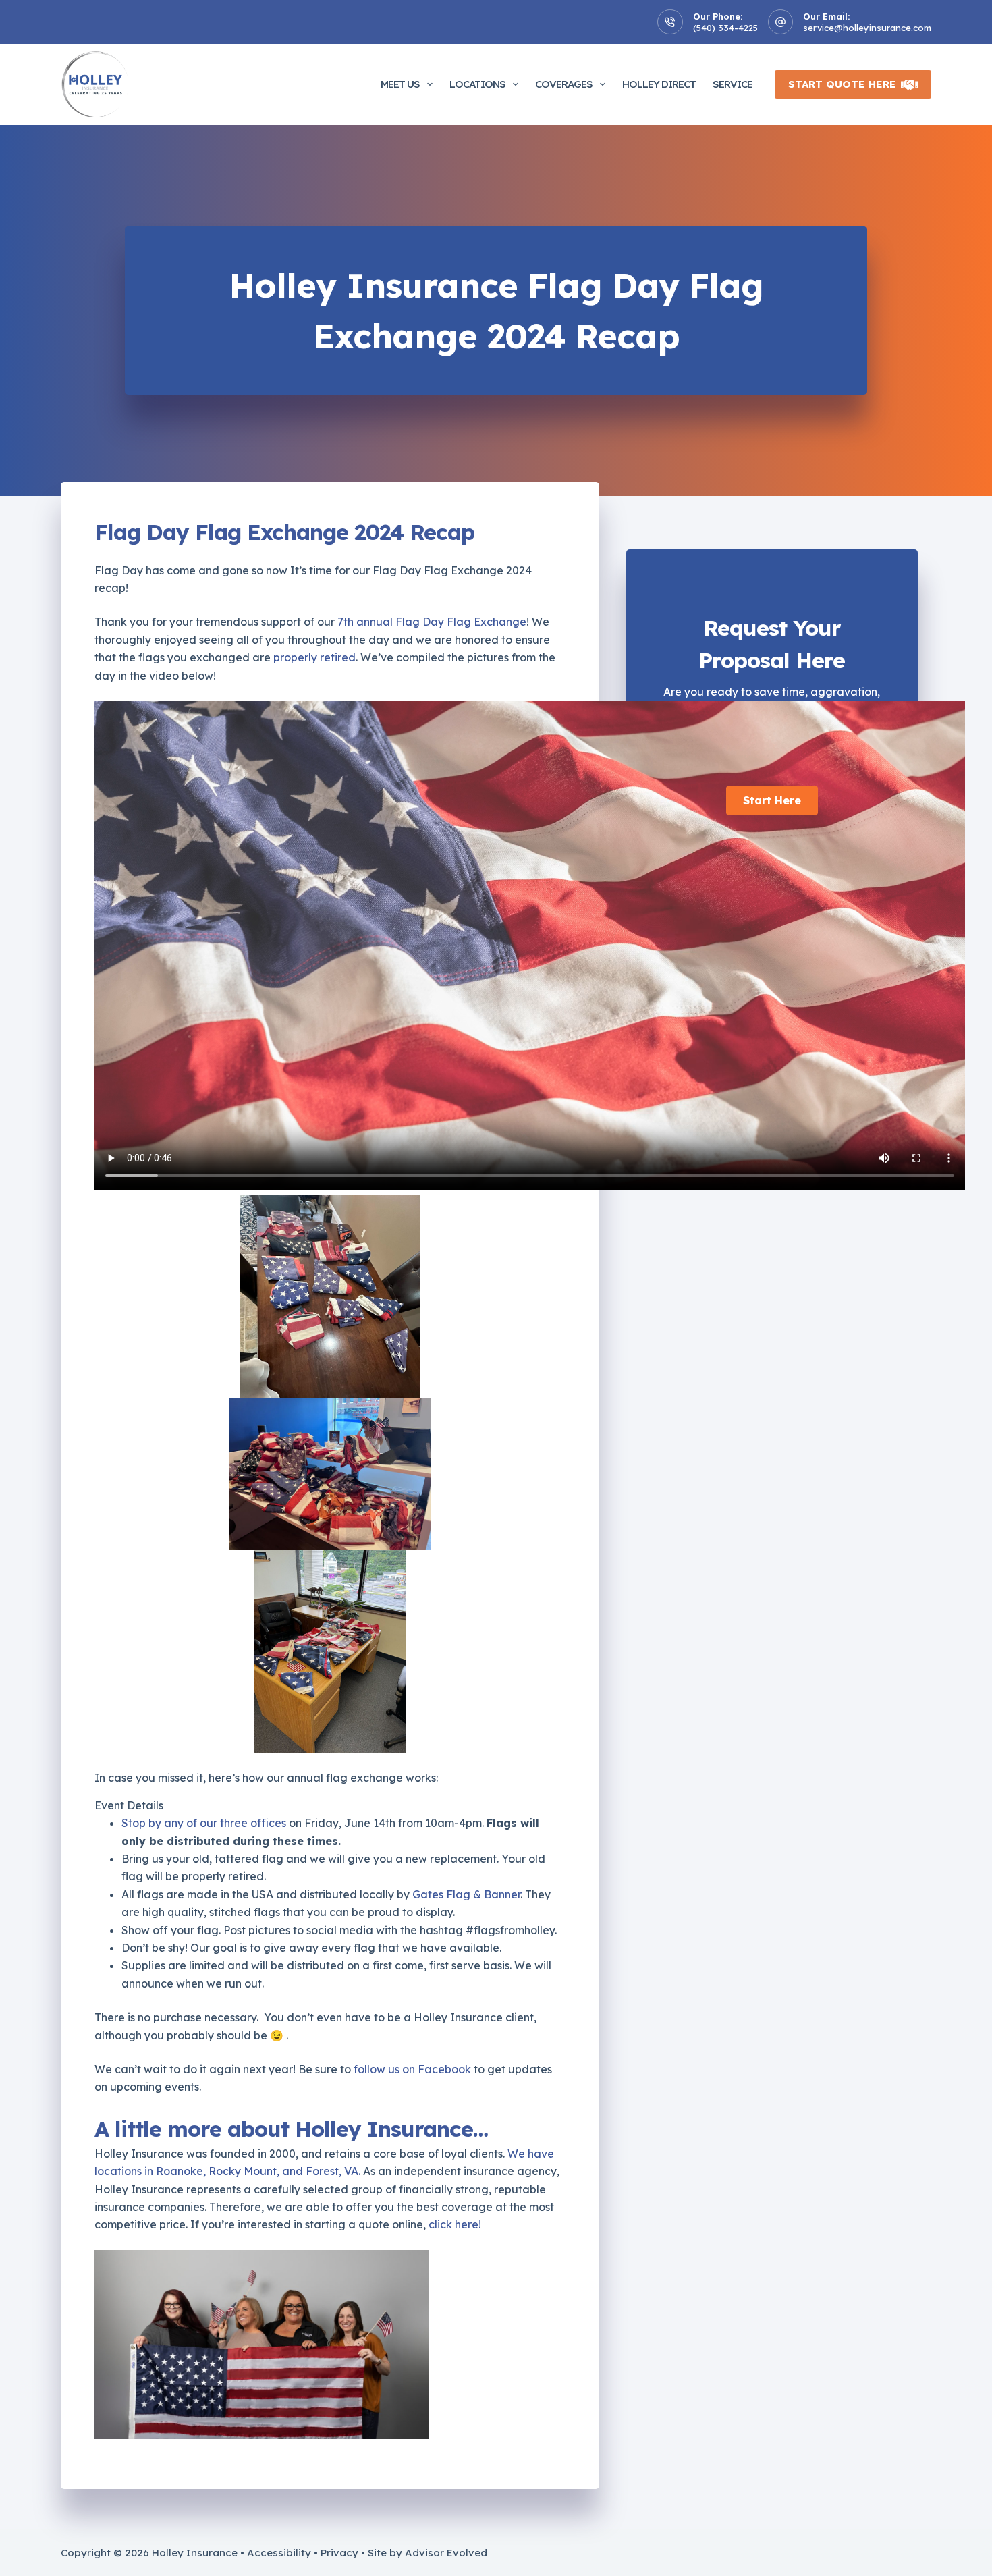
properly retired (314, 657)
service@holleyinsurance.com (867, 28)
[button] (772, 800)
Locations (477, 84)
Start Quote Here (842, 84)
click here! (455, 2224)
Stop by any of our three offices (204, 1823)
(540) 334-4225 (725, 28)
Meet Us (400, 84)
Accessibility (279, 2553)
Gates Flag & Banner (466, 1894)
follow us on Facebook (412, 2069)
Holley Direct (659, 84)
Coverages (564, 84)
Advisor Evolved (446, 2553)
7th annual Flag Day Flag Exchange (432, 622)
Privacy (339, 2553)
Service (733, 84)
